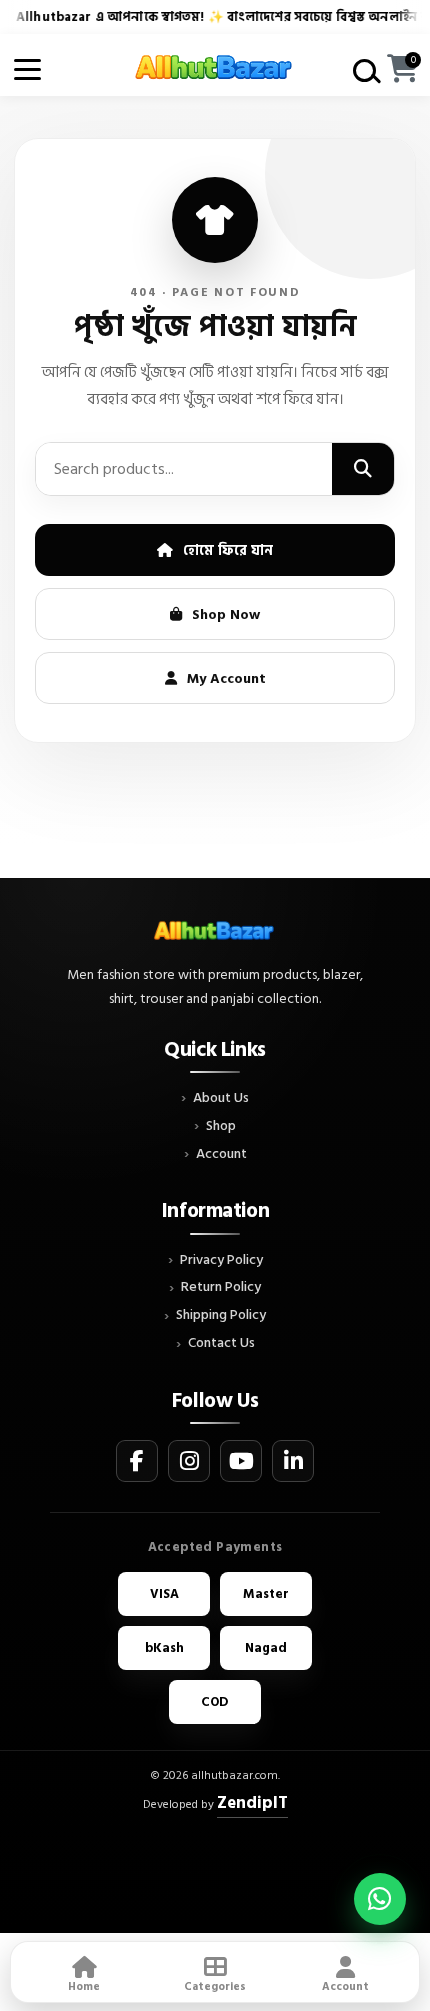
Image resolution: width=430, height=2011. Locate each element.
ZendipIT (252, 1803)
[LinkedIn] (293, 1461)
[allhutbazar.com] (215, 69)
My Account (226, 678)
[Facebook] (137, 1461)
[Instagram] (189, 1461)
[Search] (363, 469)
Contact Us (221, 1343)
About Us (221, 1098)
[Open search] (363, 69)
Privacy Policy (221, 1260)
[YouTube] (241, 1461)
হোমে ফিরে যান (228, 550)
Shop (221, 1126)
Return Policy (221, 1287)
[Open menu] (27, 69)
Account (221, 1154)
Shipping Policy (221, 1315)
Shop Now (226, 614)
